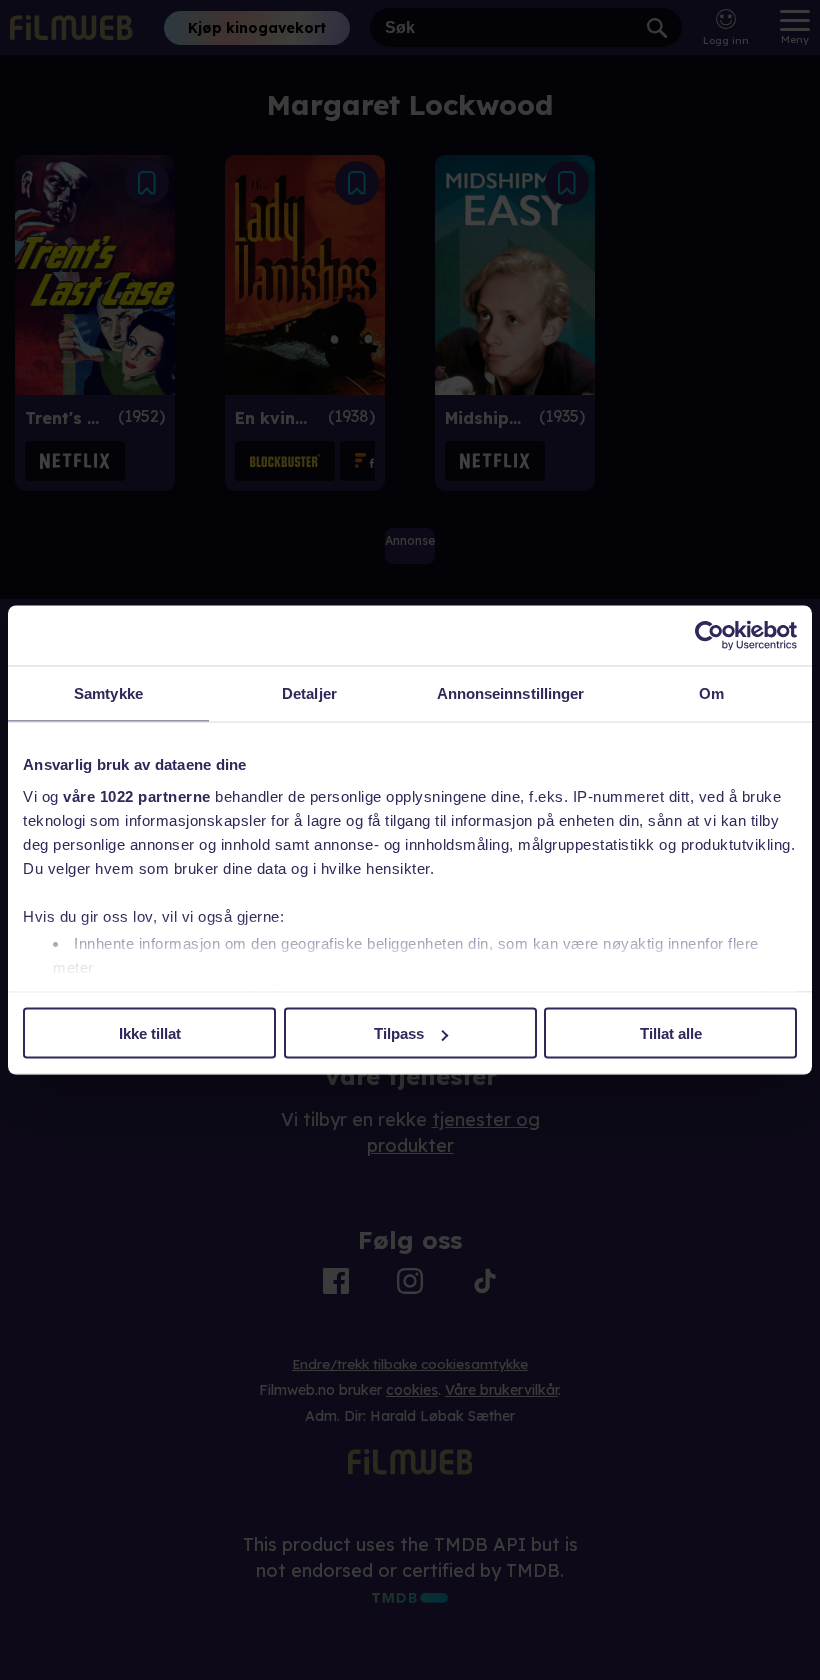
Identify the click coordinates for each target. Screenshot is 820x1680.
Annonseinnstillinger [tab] (511, 693)
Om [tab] (711, 693)
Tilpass (399, 1033)
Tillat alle (671, 1033)
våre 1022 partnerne (137, 795)
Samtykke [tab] (108, 693)
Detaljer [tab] (309, 693)
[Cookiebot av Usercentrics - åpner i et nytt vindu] (709, 636)
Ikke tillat (150, 1033)
